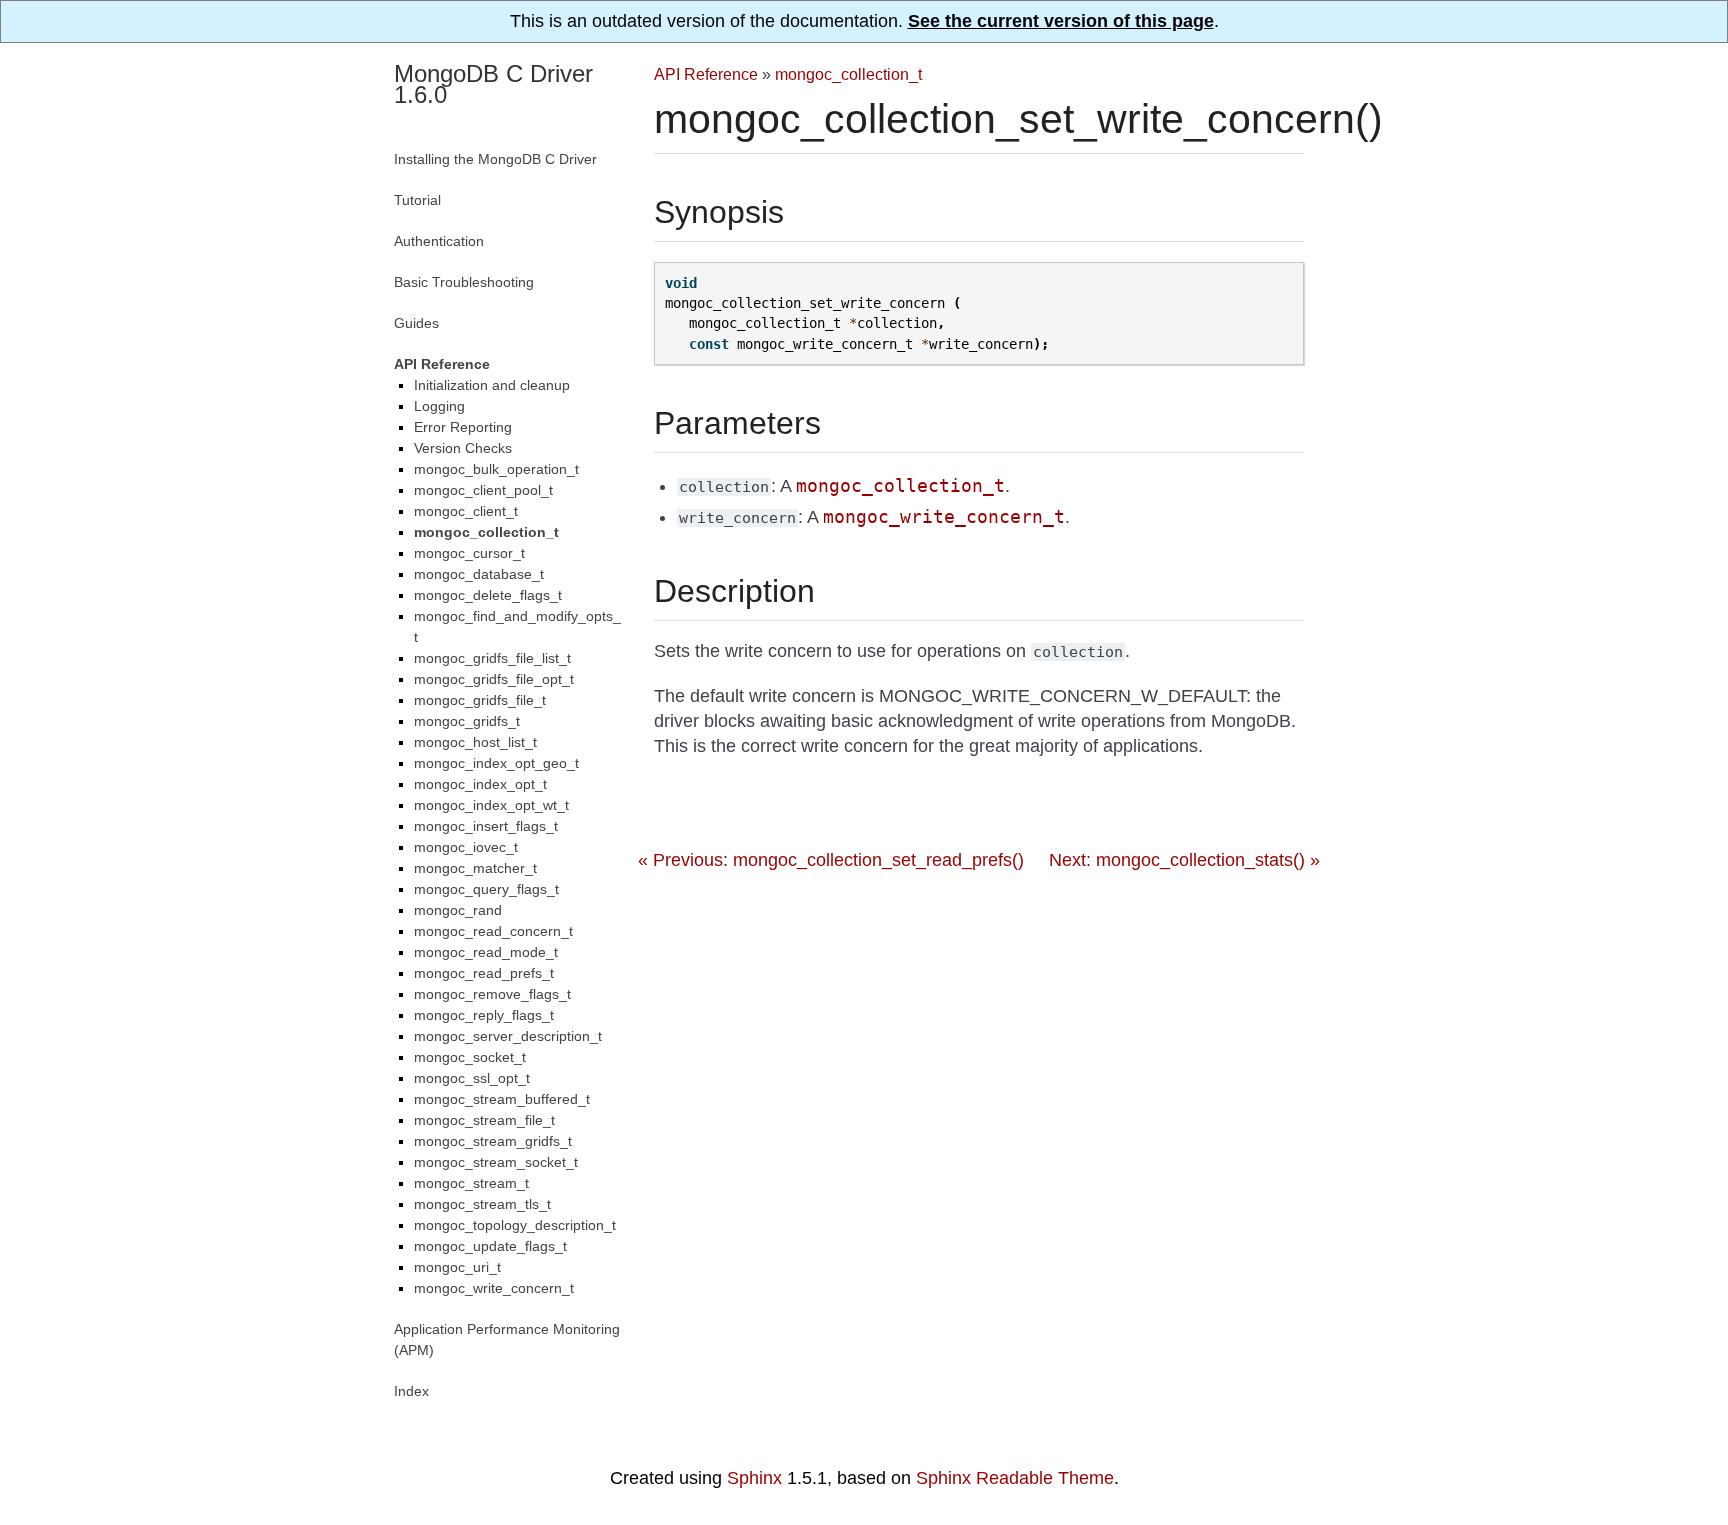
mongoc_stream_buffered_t (502, 1099)
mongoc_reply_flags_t (484, 1015)
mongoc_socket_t (470, 1057)
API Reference (706, 74)
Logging (439, 406)
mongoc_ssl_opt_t (472, 1078)
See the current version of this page (1061, 21)
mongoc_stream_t (471, 1183)
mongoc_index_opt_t (480, 784)
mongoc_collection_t (848, 74)
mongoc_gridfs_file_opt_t (494, 679)
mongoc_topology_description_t (515, 1225)
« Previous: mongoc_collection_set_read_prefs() (831, 860)
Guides (416, 323)
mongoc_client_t (466, 511)
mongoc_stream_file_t (484, 1120)
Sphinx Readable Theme (1015, 1478)
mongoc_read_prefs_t (484, 973)
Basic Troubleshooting (464, 282)
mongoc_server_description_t (508, 1036)
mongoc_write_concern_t (494, 1288)
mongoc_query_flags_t (486, 889)
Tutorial (417, 200)
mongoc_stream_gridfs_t (493, 1141)
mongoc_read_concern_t (493, 931)
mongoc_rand (458, 910)
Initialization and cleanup (492, 385)
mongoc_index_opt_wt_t (491, 805)
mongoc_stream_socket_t (496, 1162)
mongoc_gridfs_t (467, 721)
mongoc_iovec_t (466, 847)
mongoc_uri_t (457, 1267)
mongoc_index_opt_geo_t (496, 763)
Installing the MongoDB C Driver (495, 159)
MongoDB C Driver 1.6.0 (493, 84)
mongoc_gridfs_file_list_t (492, 658)
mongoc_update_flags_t (490, 1246)
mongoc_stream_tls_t (482, 1204)
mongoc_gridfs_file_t (480, 700)
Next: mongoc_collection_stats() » (1184, 860)
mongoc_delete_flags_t (488, 595)
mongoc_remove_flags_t (492, 994)
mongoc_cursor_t (469, 553)
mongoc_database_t (479, 574)
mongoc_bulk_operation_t (496, 469)
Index (411, 1391)
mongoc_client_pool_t (483, 490)
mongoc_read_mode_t (486, 952)
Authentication (439, 241)
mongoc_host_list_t (475, 742)
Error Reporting (463, 427)
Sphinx (754, 1478)
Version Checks (463, 448)
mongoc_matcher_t (475, 868)
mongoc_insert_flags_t (486, 826)
